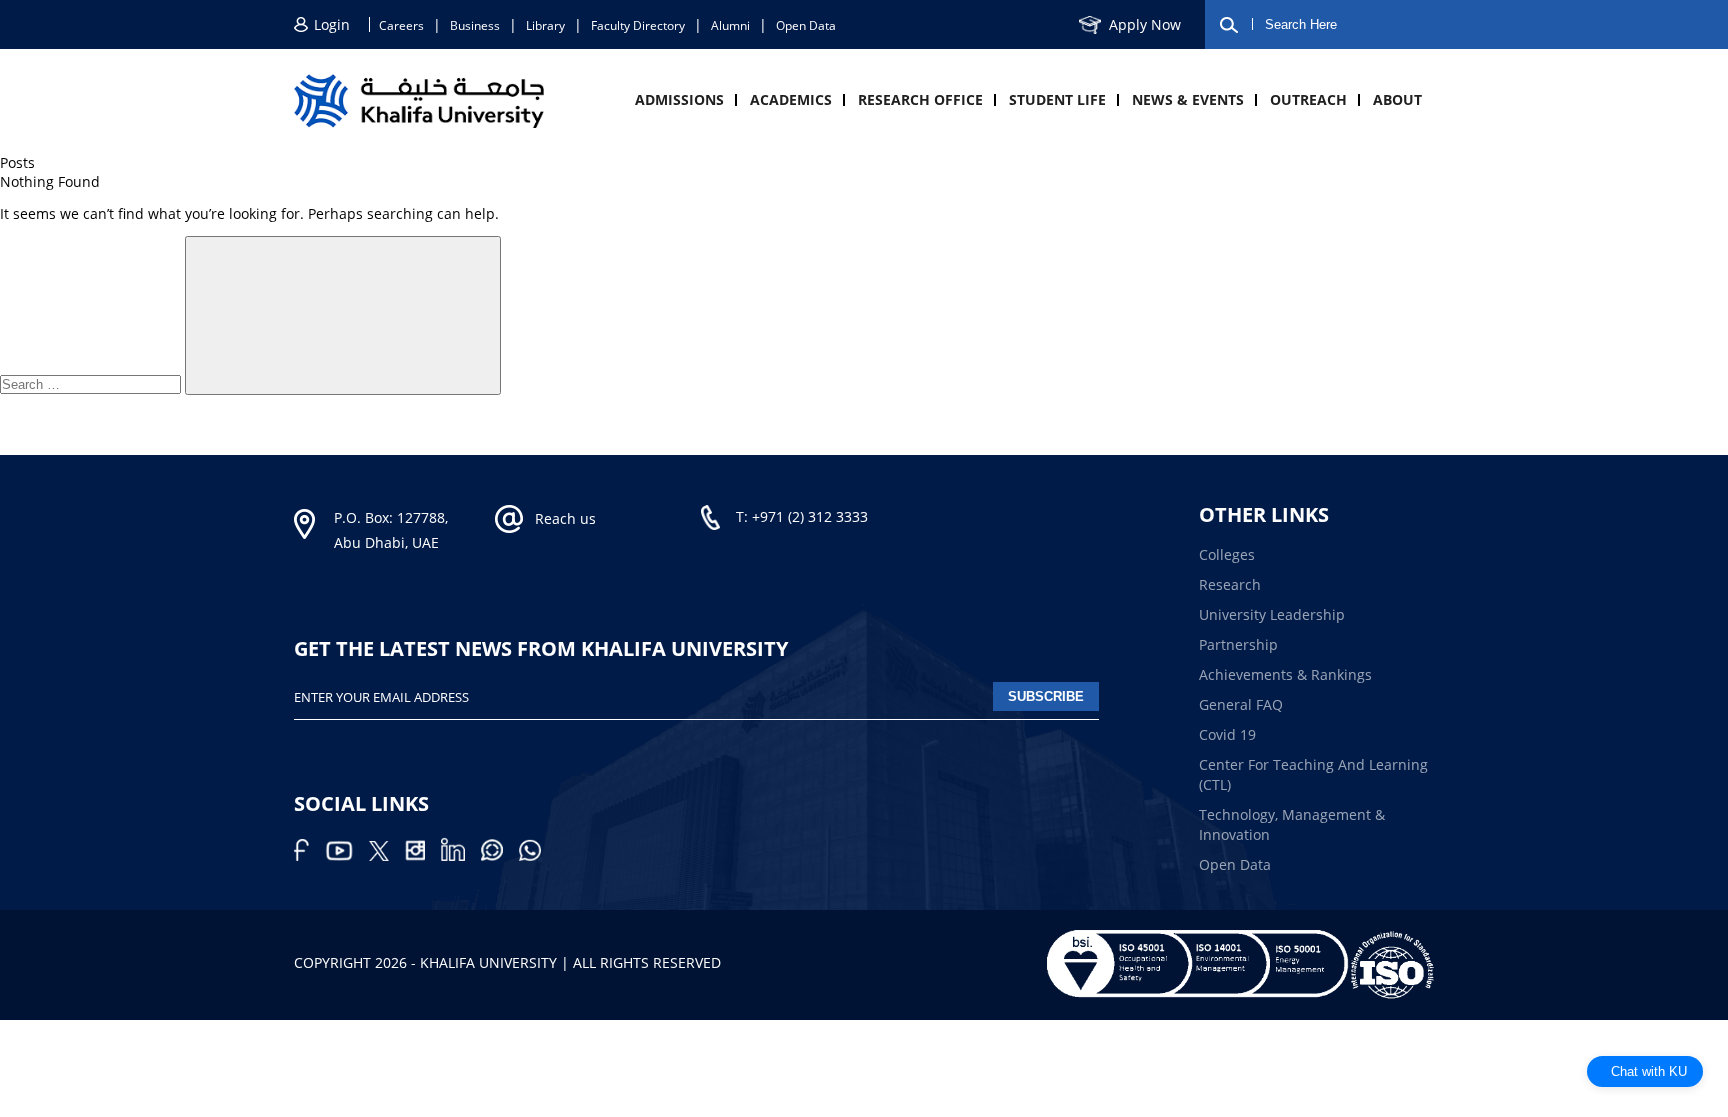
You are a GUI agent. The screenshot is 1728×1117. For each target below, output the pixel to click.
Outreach (1308, 99)
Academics (791, 99)
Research (1230, 584)
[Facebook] (309, 855)
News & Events (1188, 99)
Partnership (1238, 644)
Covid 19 (1227, 734)
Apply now (1145, 24)
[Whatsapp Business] (536, 855)
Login (332, 24)
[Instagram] (423, 855)
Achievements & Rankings (1285, 674)
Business (475, 25)
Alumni (730, 25)
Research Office (920, 99)
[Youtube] (347, 855)
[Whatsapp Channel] (500, 855)
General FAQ (1241, 704)
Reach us (565, 518)
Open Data (806, 25)
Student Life (1057, 99)
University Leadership (1272, 614)
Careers (401, 25)
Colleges (1227, 554)
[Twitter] (387, 855)
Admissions (679, 99)
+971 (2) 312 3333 (810, 516)
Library (545, 25)
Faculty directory (638, 25)
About (1397, 99)
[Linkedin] (461, 855)
